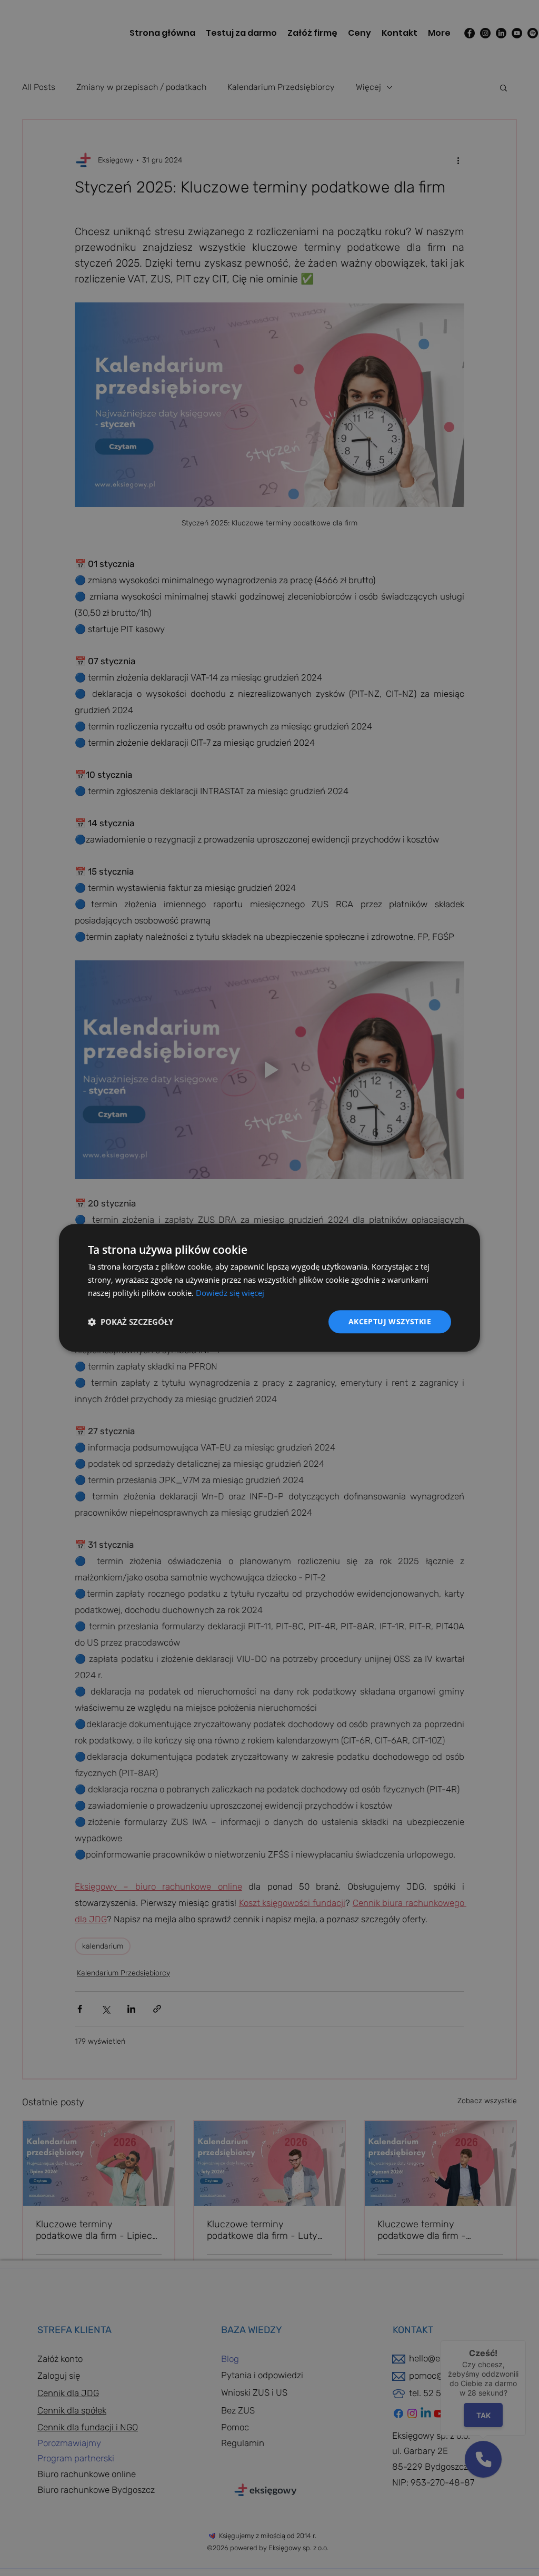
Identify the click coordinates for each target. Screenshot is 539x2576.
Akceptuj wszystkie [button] (390, 1321)
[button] (131, 1322)
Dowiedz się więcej (230, 1293)
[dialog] (269, 1288)
